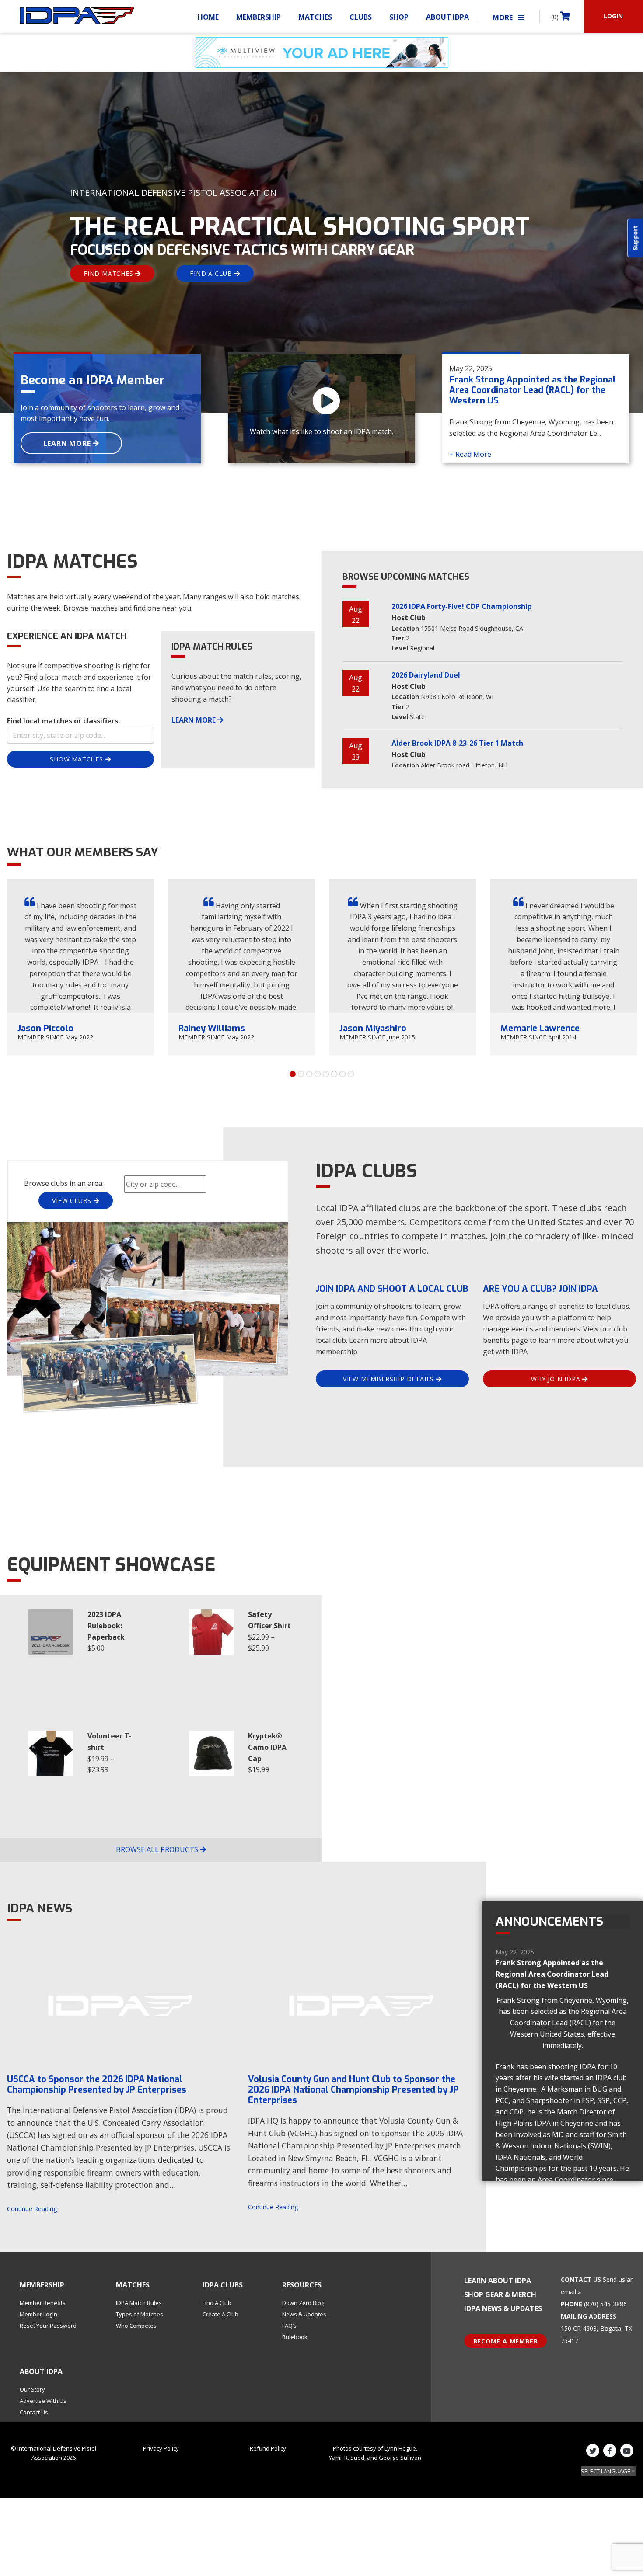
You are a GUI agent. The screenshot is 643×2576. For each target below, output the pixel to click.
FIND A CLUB (212, 273)
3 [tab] (309, 1074)
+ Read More (470, 454)
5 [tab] (326, 1074)
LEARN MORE (68, 443)
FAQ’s (289, 2326)
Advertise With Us (43, 2401)
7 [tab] (342, 1074)
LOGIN (613, 16)
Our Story (32, 2389)
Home (208, 17)
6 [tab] (334, 1074)
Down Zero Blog (303, 2303)
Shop (399, 17)
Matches (315, 17)
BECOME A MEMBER (506, 2341)
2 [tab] (301, 1074)
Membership (259, 17)
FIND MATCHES (109, 273)
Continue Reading (32, 2209)
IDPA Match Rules (139, 2303)
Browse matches (91, 608)
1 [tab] (293, 1074)
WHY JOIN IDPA (557, 1379)
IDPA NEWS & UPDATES (503, 2308)
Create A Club (220, 2314)
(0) (556, 17)
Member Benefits (43, 2303)
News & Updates (304, 2314)
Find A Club (217, 2303)
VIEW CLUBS (73, 1201)
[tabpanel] (80, 967)
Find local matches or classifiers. (63, 721)
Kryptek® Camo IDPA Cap (267, 1747)
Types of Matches (140, 2314)
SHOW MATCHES (77, 759)
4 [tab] (318, 1074)
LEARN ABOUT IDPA (498, 2281)
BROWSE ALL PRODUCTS (158, 1849)
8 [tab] (351, 1074)
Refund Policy (268, 2448)
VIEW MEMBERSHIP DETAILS (390, 1379)
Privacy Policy (161, 2448)
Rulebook (295, 2337)
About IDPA (447, 17)
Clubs (361, 17)
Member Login (38, 2314)
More (503, 17)
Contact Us (34, 2412)
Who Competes (136, 2326)
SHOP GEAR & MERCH (500, 2294)
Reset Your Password (48, 2326)
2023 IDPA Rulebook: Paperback (106, 1626)
